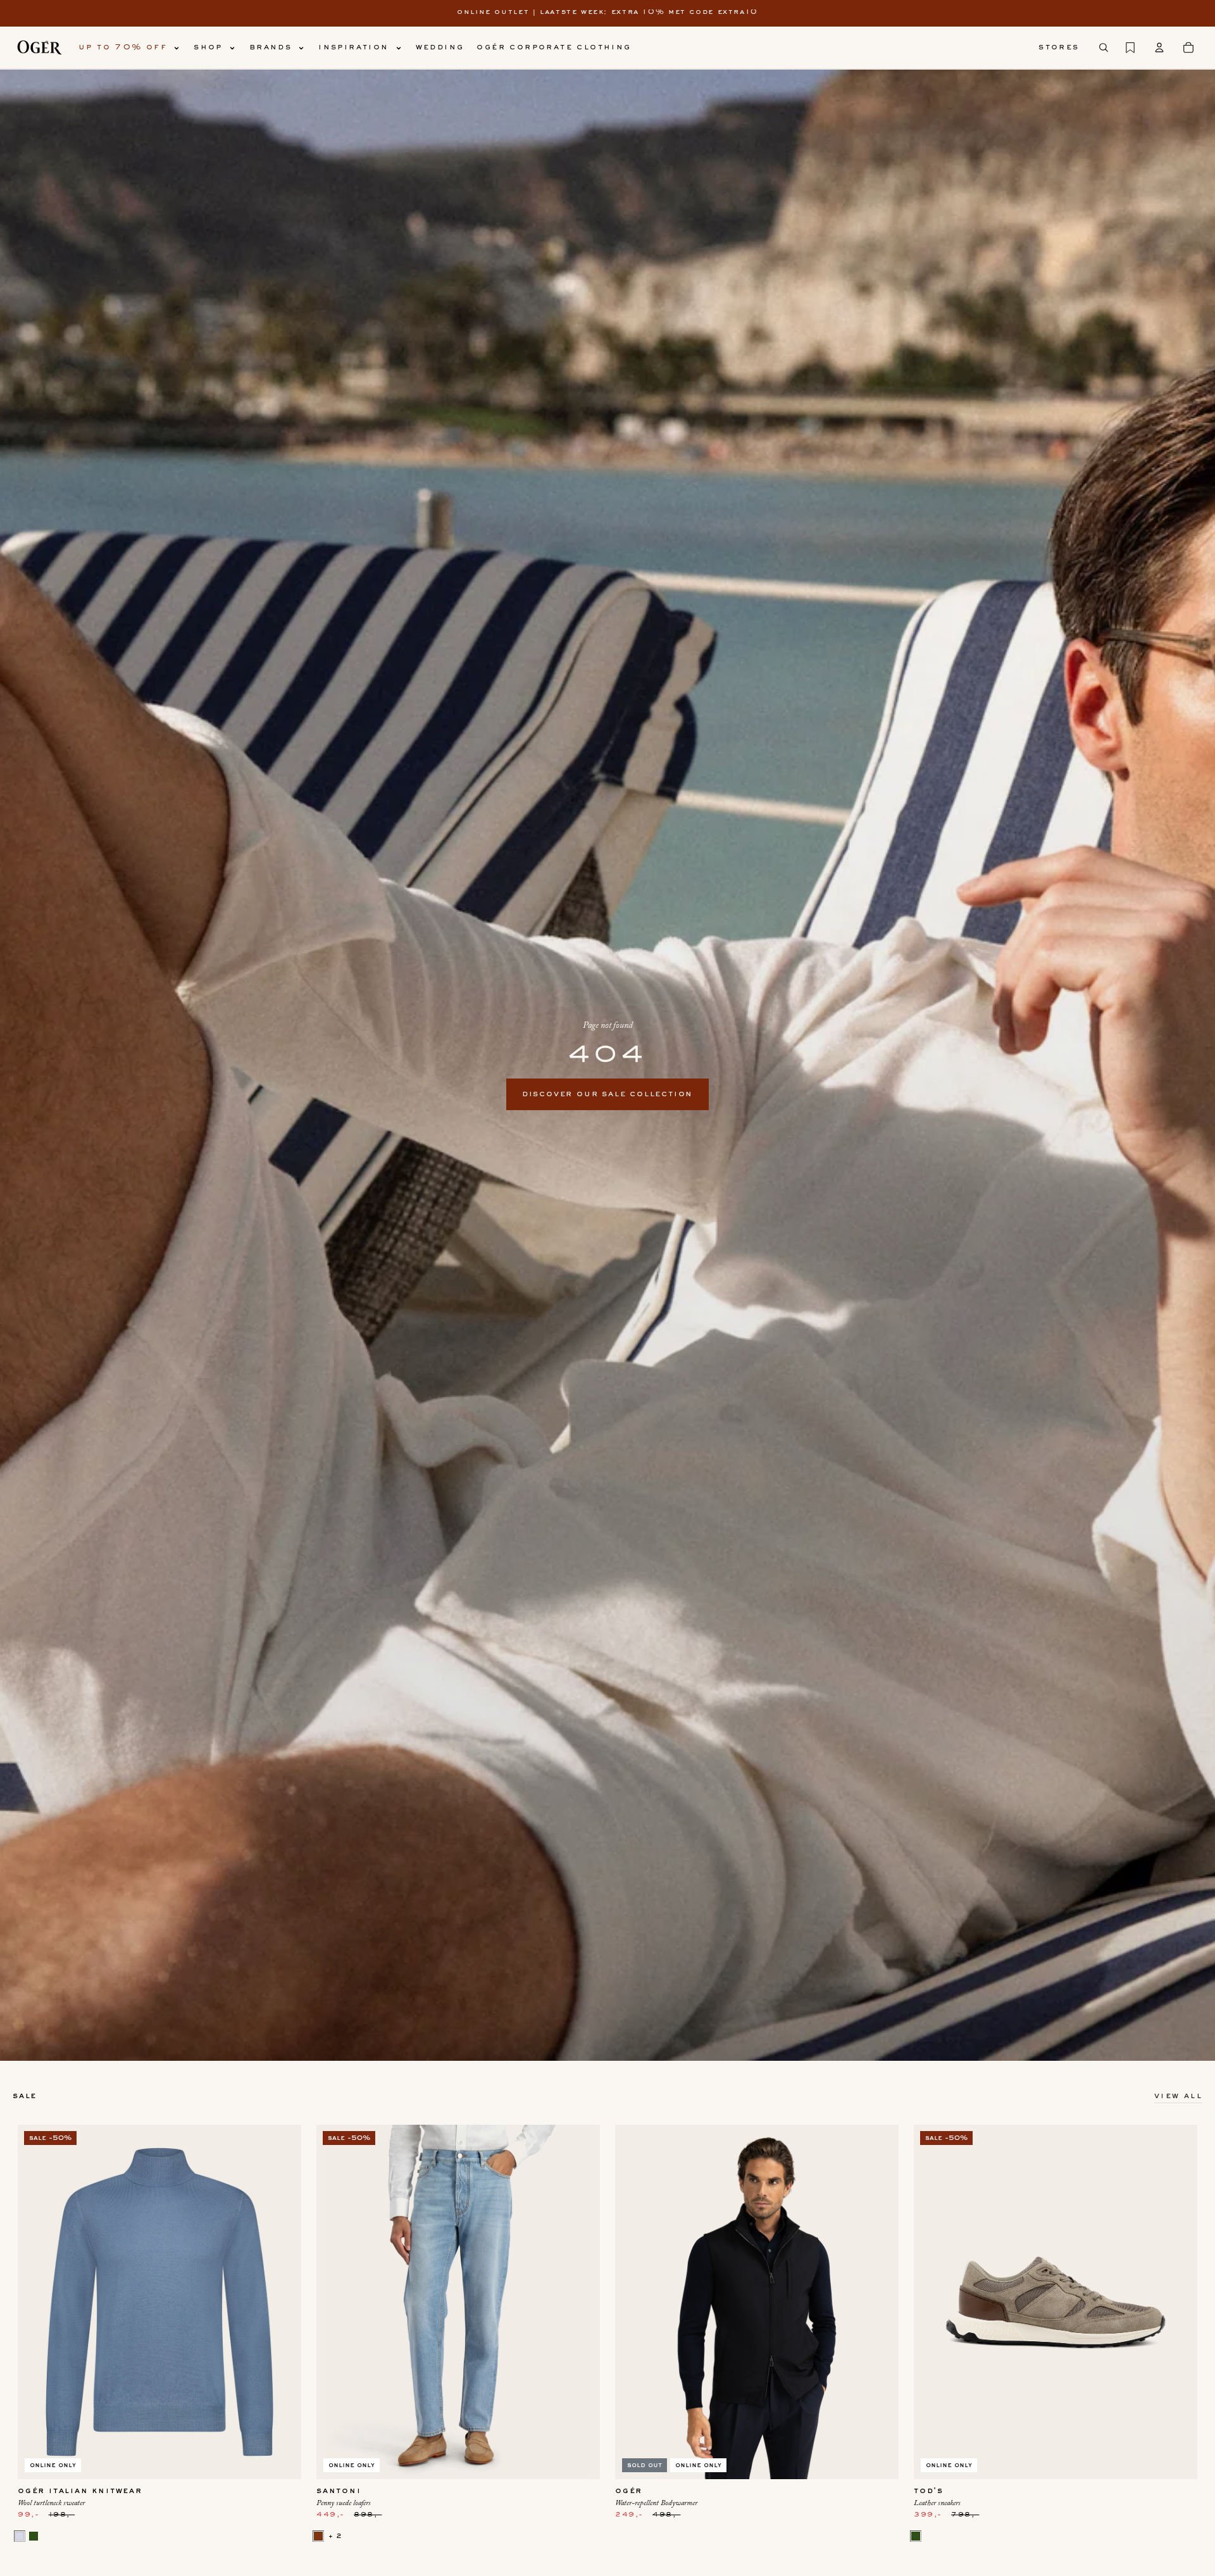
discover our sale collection (607, 1094)
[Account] (1159, 47)
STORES (1059, 47)
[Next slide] (282, 2302)
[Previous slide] (37, 2302)
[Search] (1104, 47)
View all (1178, 2096)
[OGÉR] (39, 47)
